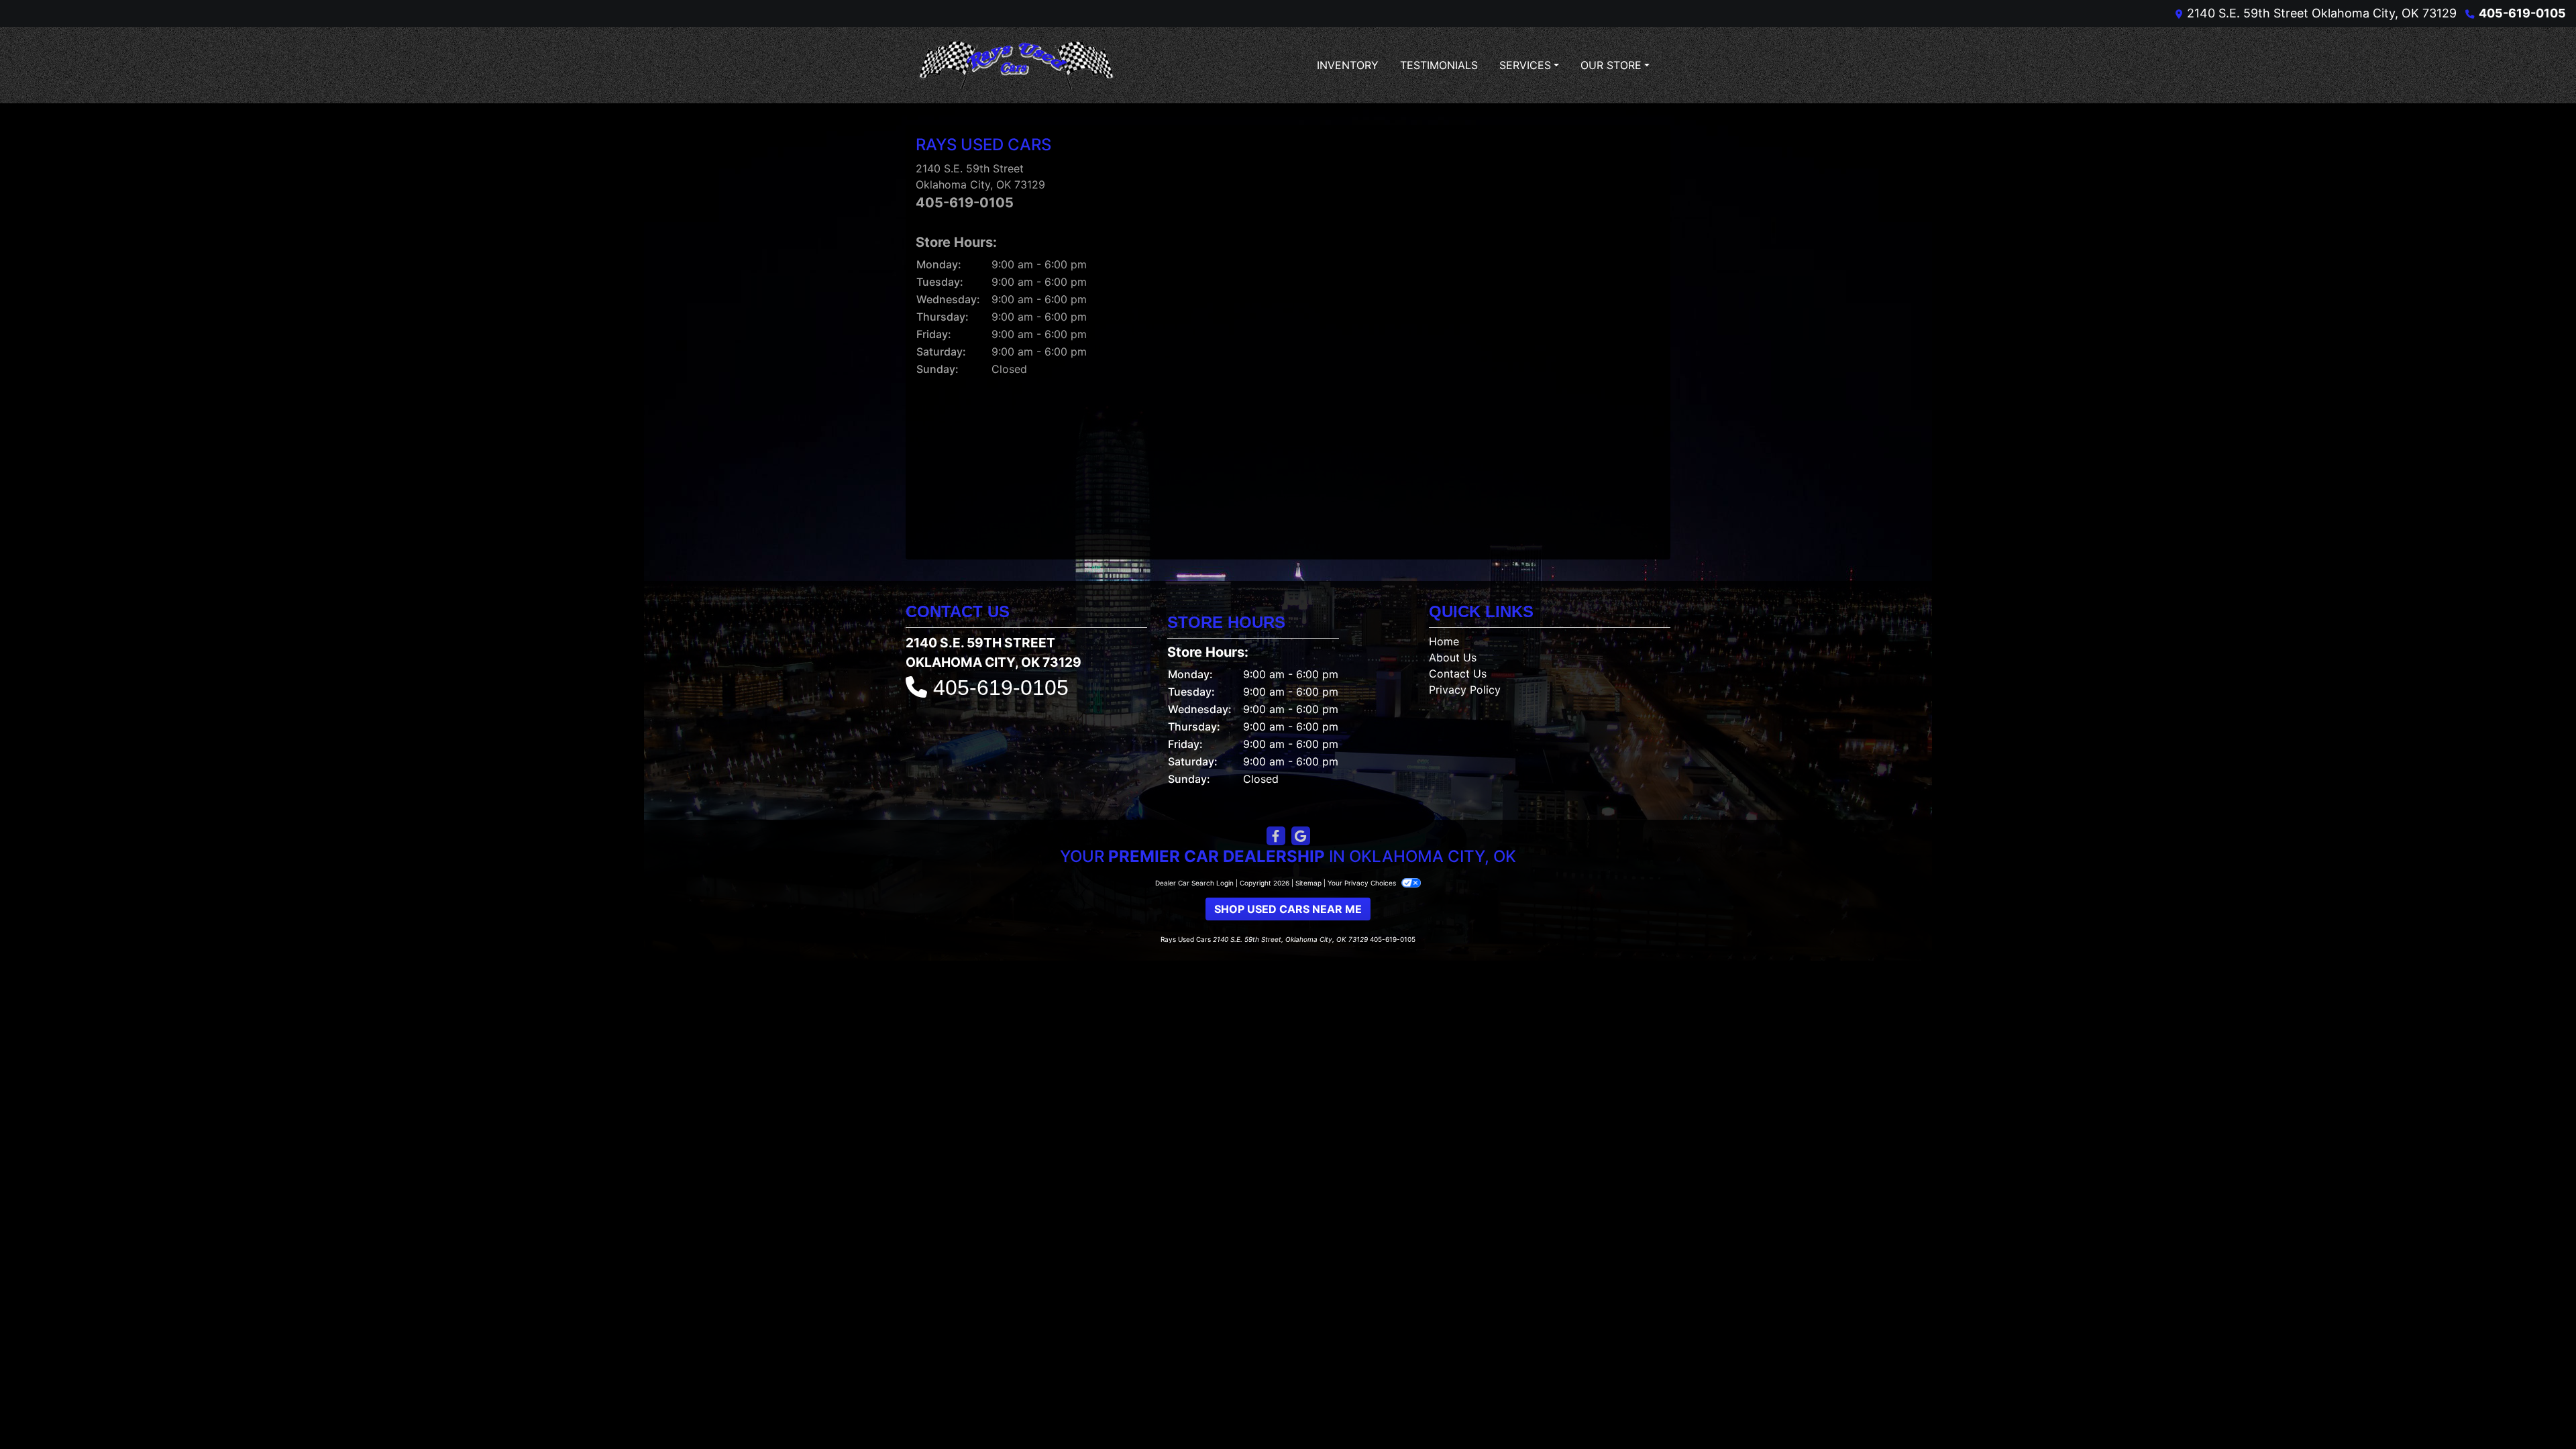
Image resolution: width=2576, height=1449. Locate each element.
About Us (1453, 657)
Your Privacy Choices (1363, 883)
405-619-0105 (2522, 13)
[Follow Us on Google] (1301, 836)
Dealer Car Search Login (1194, 883)
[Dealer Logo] (1016, 65)
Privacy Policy (1465, 690)
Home (1444, 641)
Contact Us (1458, 674)
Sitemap (1308, 883)
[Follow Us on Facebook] (1276, 836)
